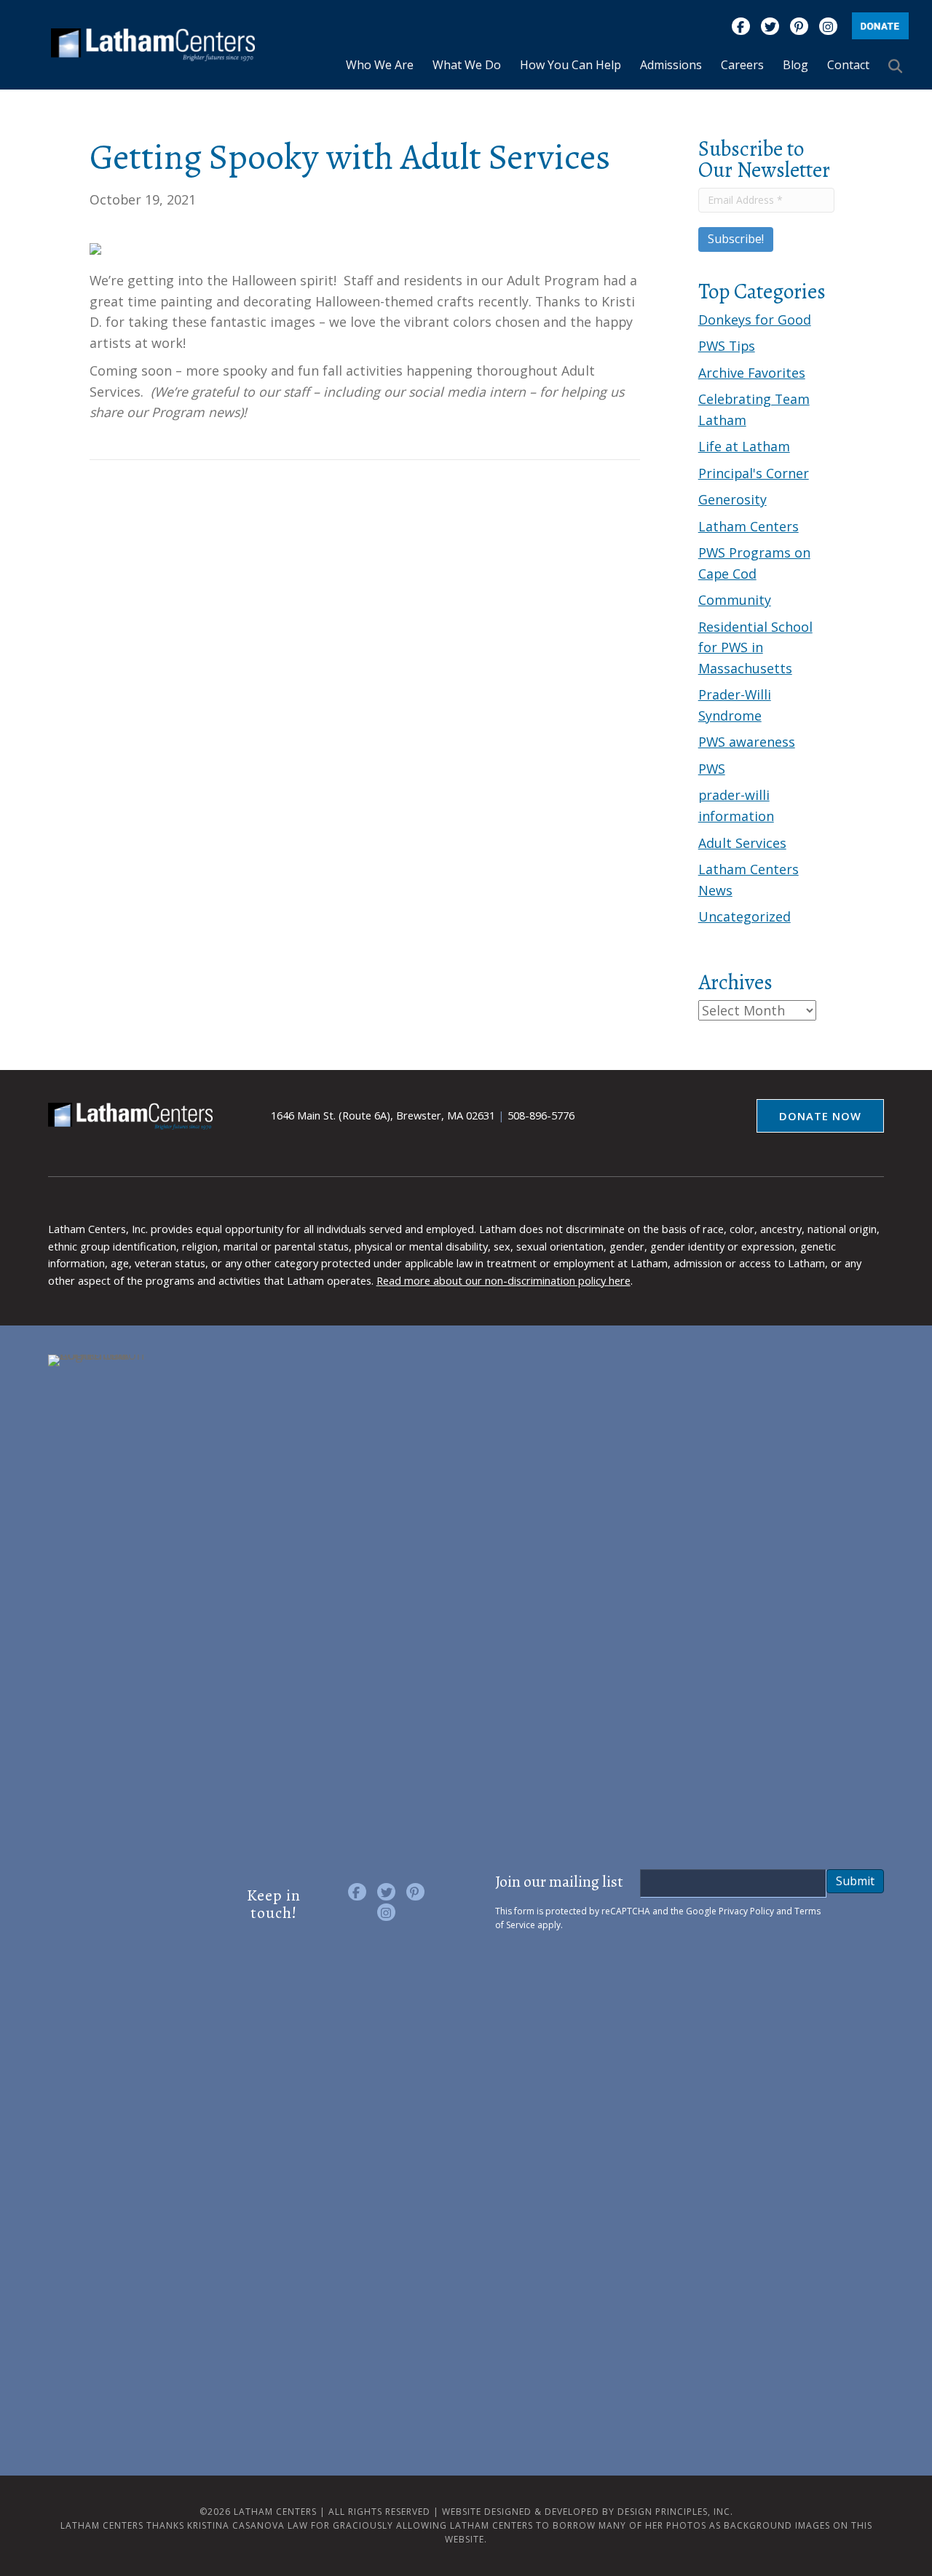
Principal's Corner (754, 473)
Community (735, 600)
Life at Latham (744, 446)
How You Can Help (570, 65)
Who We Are (380, 65)
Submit (855, 1881)
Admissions (671, 65)
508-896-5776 (541, 1115)
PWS (712, 769)
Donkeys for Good (755, 320)
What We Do (467, 65)
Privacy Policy (746, 1911)
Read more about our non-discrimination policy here (503, 1280)
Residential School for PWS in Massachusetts (755, 647)
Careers (742, 65)
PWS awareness (747, 742)
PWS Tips (727, 346)
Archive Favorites (752, 373)
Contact (848, 65)
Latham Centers (749, 526)
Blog (795, 65)
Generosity (732, 499)
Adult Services (742, 843)
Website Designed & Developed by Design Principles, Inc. (588, 2512)
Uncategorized (745, 916)
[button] (899, 66)
